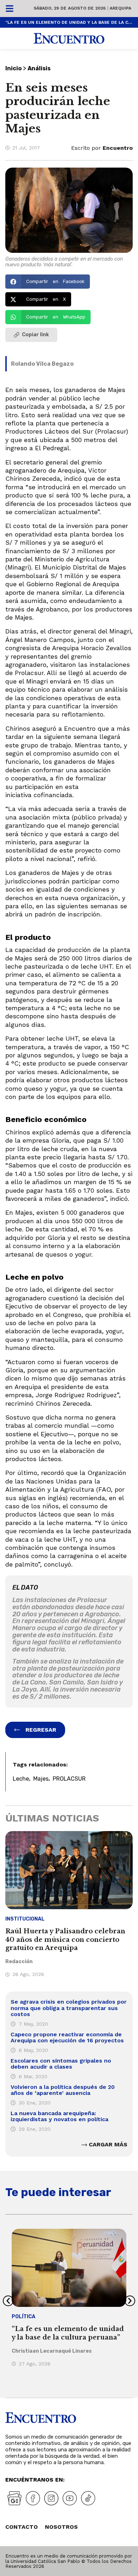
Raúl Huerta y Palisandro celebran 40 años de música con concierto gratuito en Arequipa (65, 1940)
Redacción (19, 1962)
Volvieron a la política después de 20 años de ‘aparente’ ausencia (63, 2090)
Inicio (13, 68)
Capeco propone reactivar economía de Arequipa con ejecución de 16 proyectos (67, 2038)
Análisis (39, 68)
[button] (48, 282)
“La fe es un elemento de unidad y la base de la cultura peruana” (69, 22)
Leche (21, 1779)
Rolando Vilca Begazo (42, 364)
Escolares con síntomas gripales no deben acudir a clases (61, 2064)
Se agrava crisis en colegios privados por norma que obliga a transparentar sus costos (69, 2008)
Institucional (25, 1919)
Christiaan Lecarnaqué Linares (52, 2351)
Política (24, 2317)
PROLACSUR (69, 1779)
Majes (41, 1779)
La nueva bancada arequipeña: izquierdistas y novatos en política (59, 2116)
